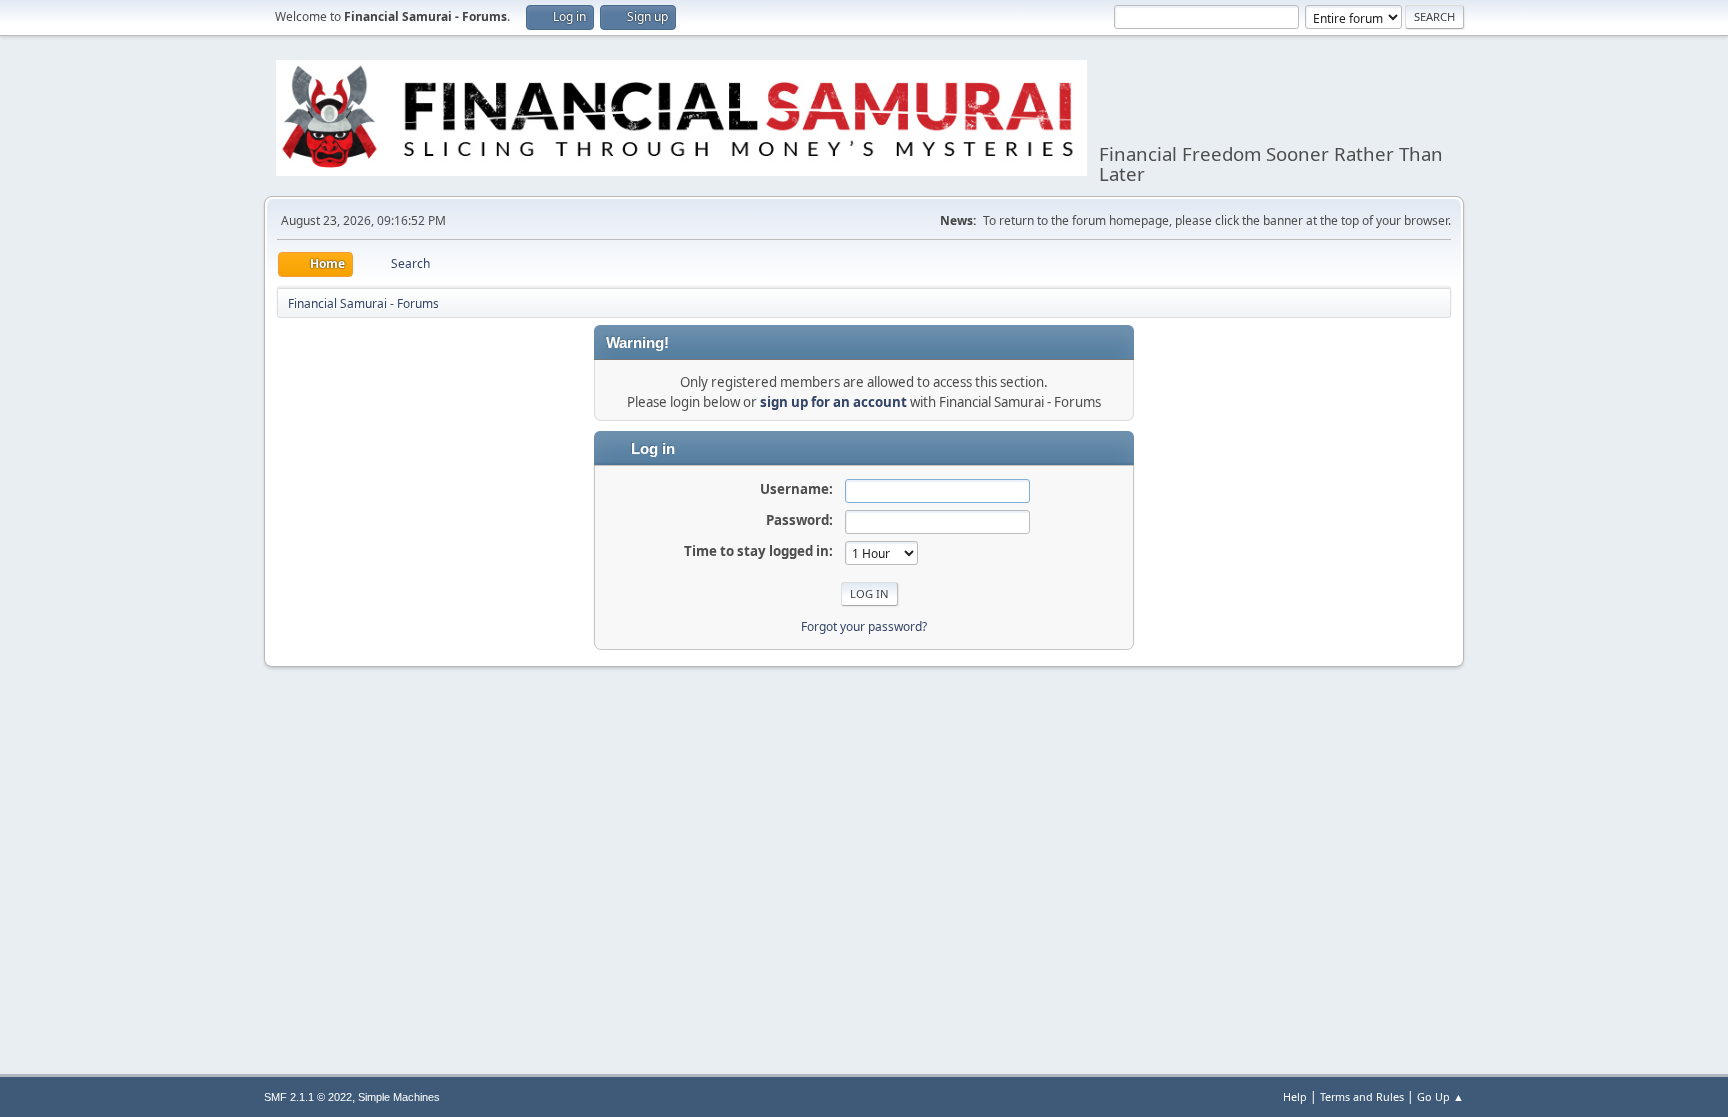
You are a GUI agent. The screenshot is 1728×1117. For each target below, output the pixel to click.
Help (1295, 1096)
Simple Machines (399, 1097)
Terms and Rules (1362, 1096)
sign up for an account (833, 402)
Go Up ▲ (1440, 1096)
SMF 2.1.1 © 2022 (308, 1097)
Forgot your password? (864, 626)
